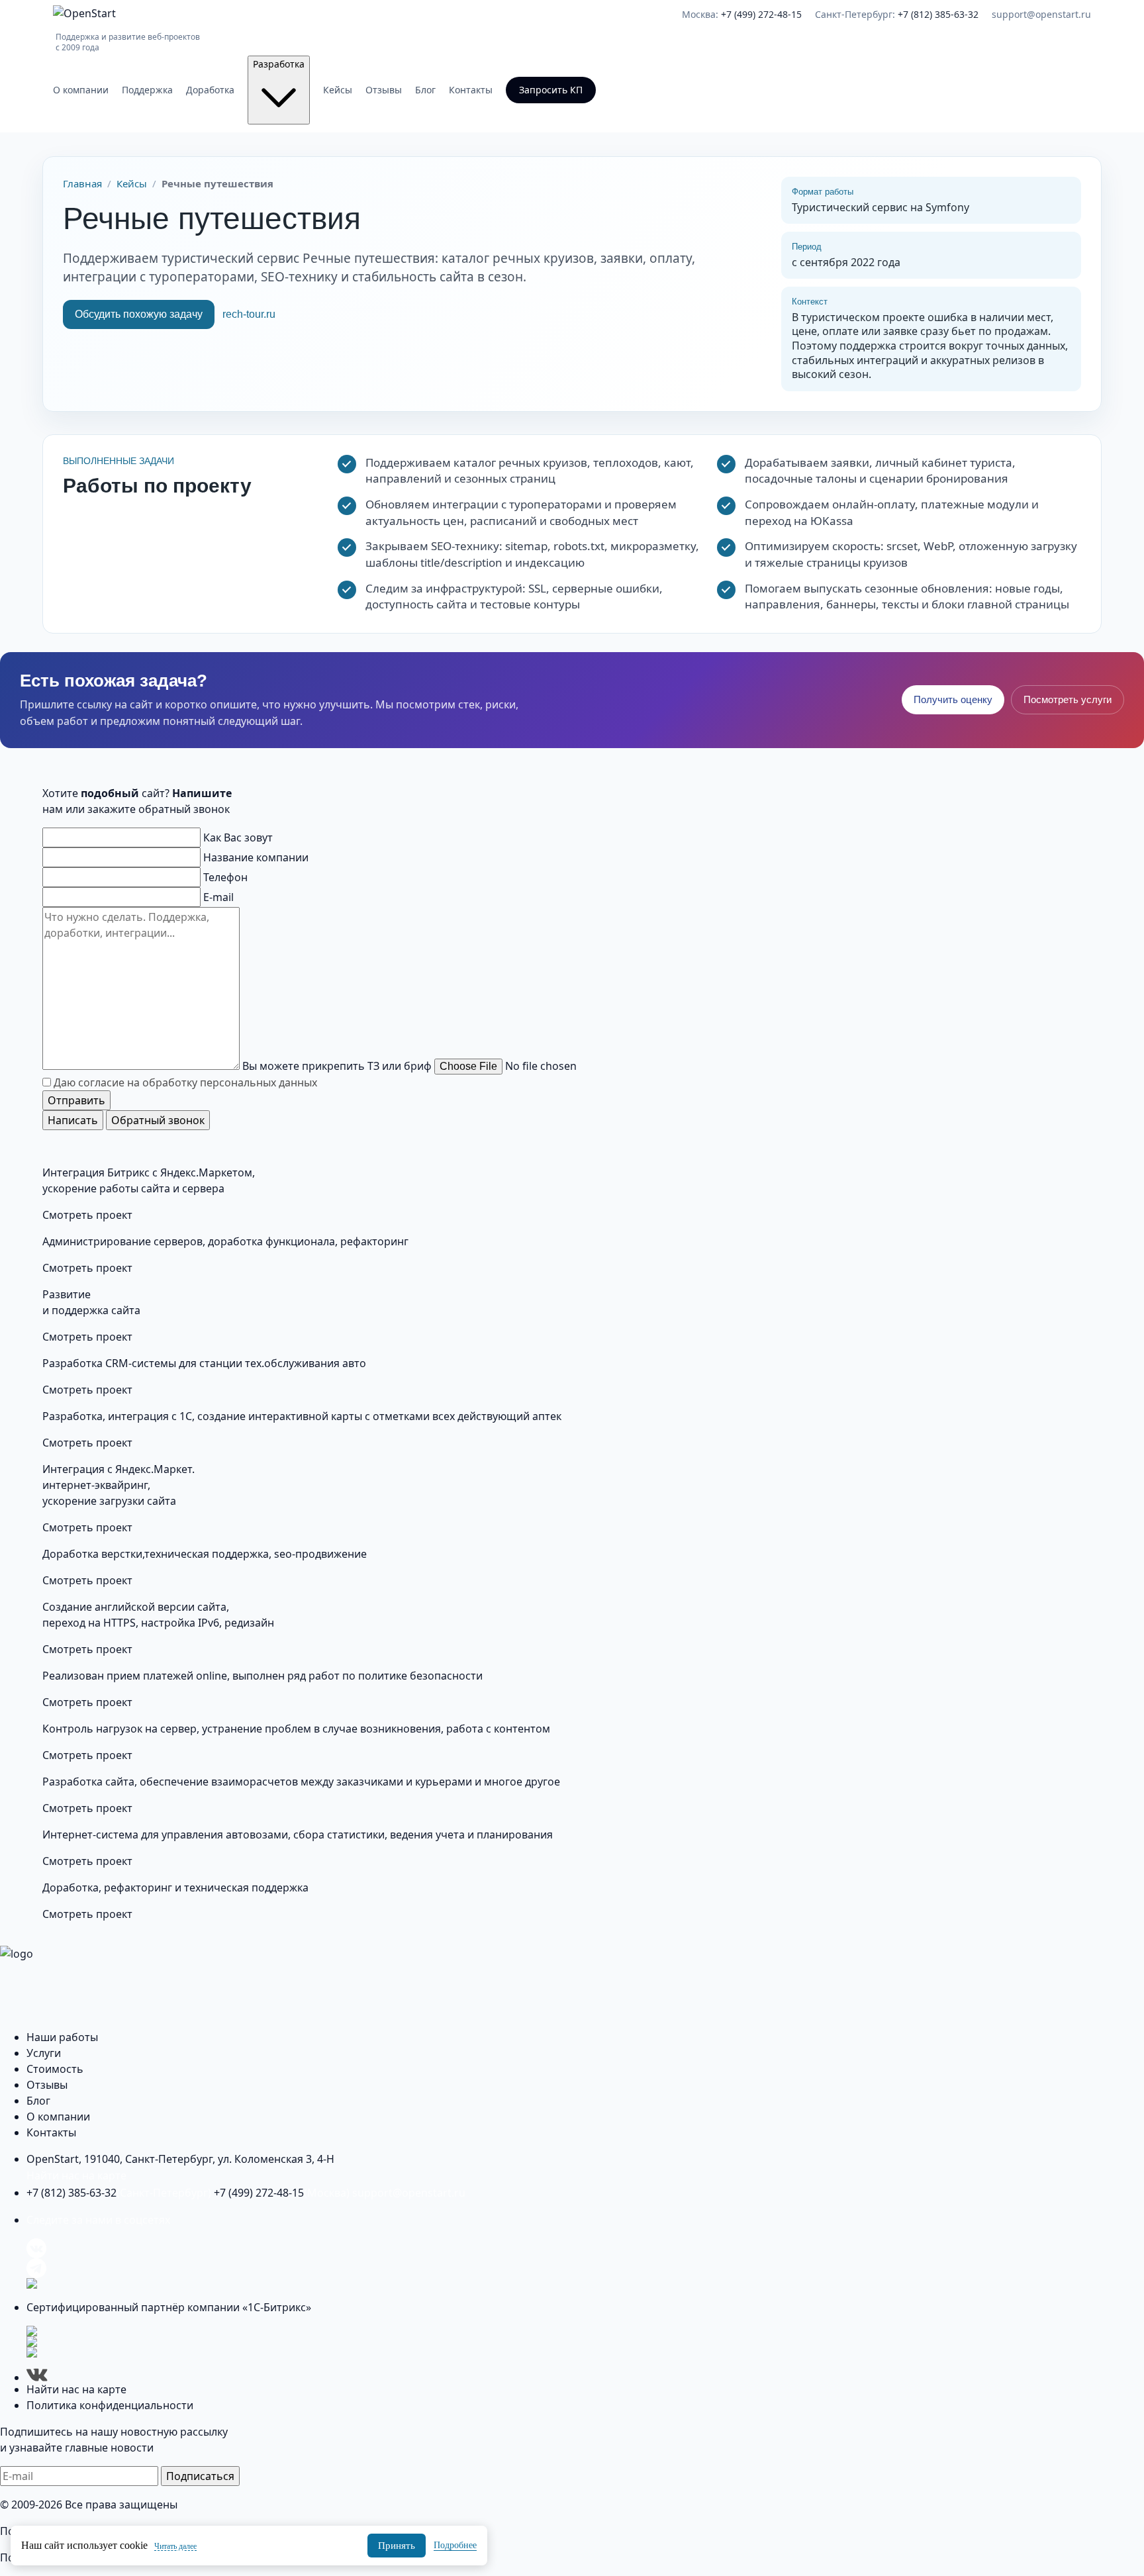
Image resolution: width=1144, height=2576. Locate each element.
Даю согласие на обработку (185, 1082)
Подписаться (200, 2476)
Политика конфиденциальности (110, 2405)
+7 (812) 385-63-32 (119, 2193)
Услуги (44, 2053)
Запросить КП (551, 90)
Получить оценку (953, 699)
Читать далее (175, 2546)
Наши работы (62, 2037)
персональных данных (259, 1082)
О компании (81, 90)
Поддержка (147, 90)
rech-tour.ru (249, 314)
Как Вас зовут (238, 837)
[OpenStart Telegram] (585, 2268)
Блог (425, 90)
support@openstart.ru (1041, 14)
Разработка (279, 64)
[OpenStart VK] (585, 2248)
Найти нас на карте (76, 2175)
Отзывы (384, 90)
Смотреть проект (87, 1215)
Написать (73, 1120)
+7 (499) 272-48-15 (282, 2193)
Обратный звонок (158, 1120)
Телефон (225, 877)
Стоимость (55, 2069)
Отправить (76, 1100)
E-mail (218, 897)
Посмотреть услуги (1068, 699)
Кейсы (338, 90)
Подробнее (455, 2545)
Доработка (210, 90)
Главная (82, 183)
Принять (397, 2546)
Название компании (256, 857)
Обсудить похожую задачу (139, 314)
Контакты (471, 90)
